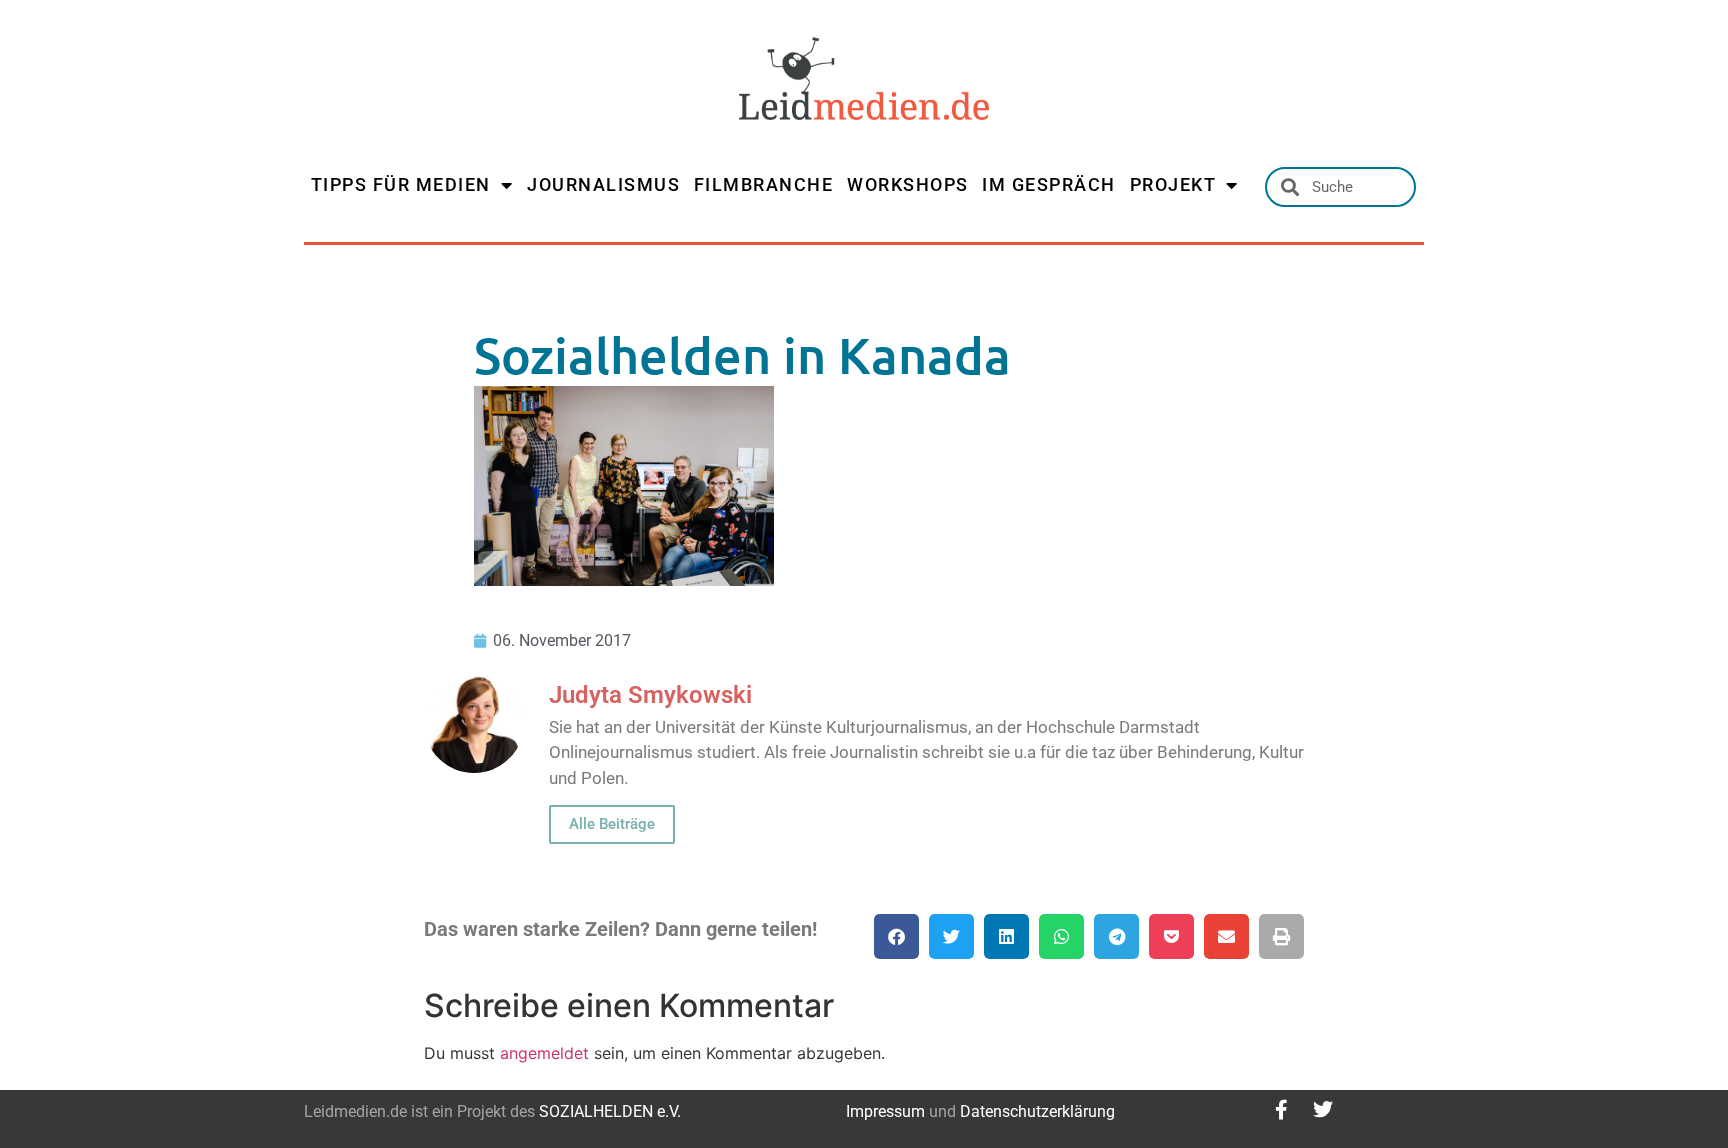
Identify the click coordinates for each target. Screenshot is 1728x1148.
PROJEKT (1173, 184)
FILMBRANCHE (764, 184)
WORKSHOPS (908, 184)
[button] (896, 936)
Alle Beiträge (612, 824)
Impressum (885, 1111)
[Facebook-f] (1281, 1110)
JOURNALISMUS (603, 184)
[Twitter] (1323, 1110)
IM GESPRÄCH (1049, 184)
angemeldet (544, 1053)
